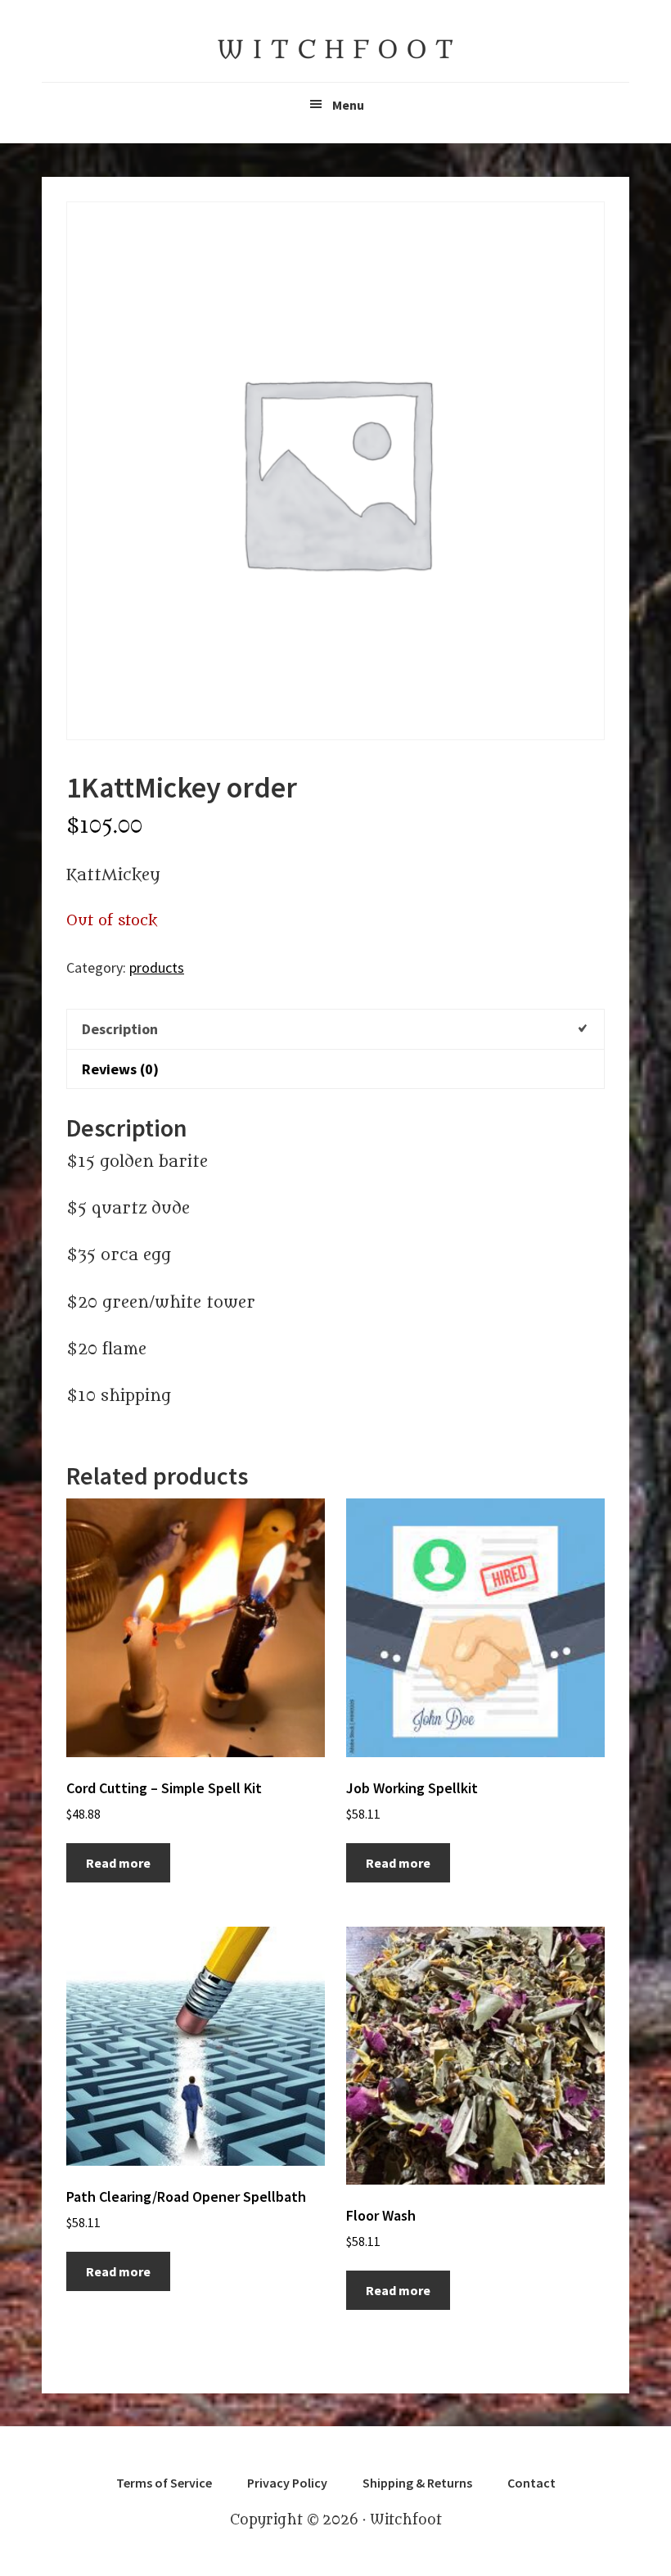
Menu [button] (348, 105)
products (157, 967)
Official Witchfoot (335, 49)
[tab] (335, 1028)
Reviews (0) (120, 1069)
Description (120, 1029)
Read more (118, 1863)
